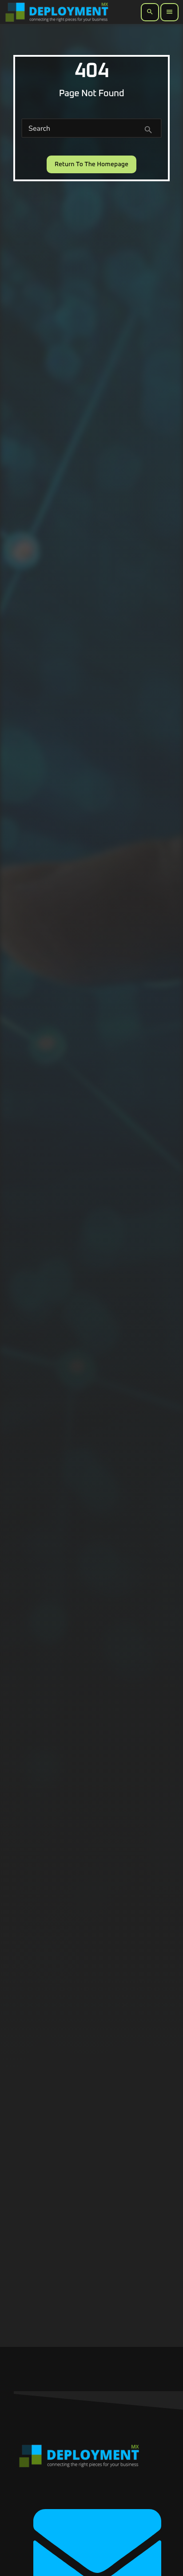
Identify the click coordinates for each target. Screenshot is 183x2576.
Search (39, 129)
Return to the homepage (91, 164)
